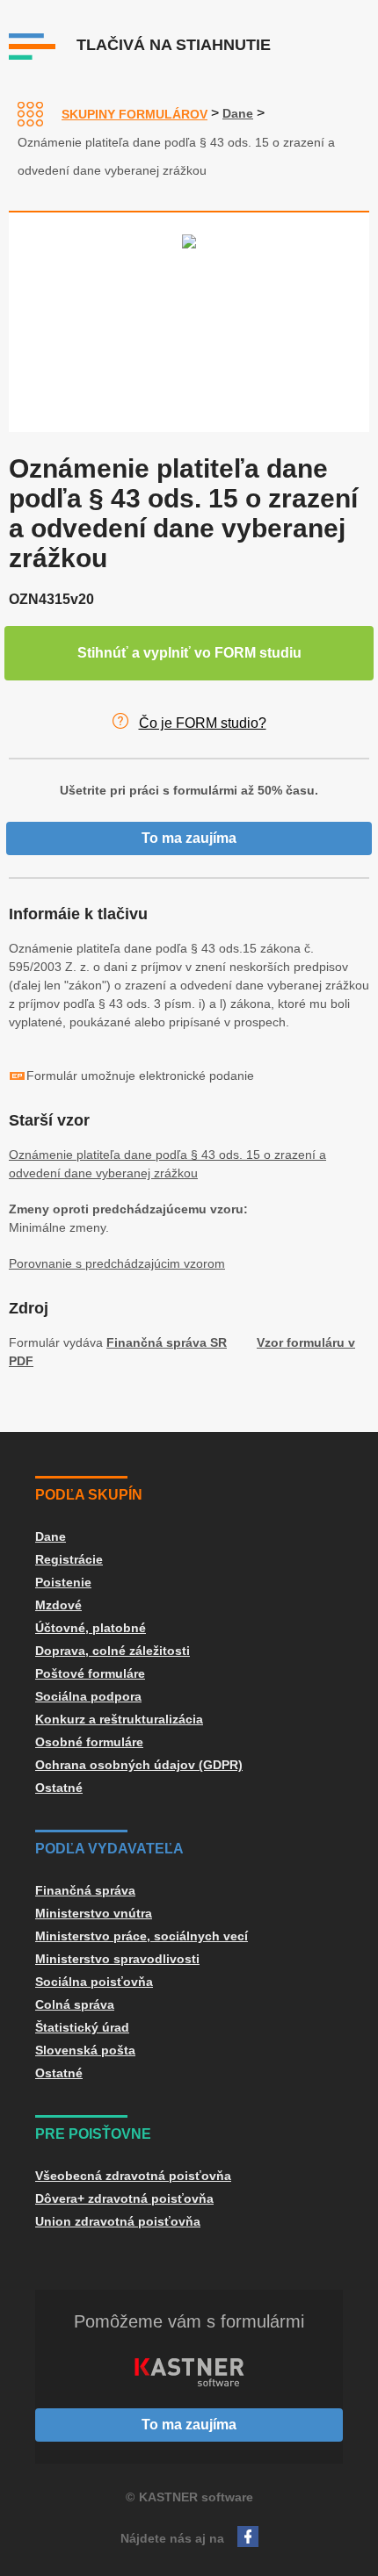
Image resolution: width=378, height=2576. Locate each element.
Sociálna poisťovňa (94, 1982)
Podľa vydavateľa (109, 1849)
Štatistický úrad (82, 2027)
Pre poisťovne (93, 2134)
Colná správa (75, 2004)
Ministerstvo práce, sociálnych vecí (142, 1936)
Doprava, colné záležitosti (113, 1651)
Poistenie (63, 1582)
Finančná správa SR (167, 1342)
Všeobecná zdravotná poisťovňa (133, 2176)
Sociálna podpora (88, 1696)
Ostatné (59, 1788)
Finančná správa (85, 1890)
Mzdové (58, 1605)
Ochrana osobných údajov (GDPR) (139, 1765)
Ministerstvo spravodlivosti (117, 1959)
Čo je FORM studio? (203, 723)
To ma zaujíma (189, 838)
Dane (238, 113)
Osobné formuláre (89, 1742)
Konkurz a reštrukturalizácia (119, 1719)
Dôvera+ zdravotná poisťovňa (124, 2198)
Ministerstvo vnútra (94, 1913)
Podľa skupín (89, 1495)
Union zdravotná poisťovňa (118, 2221)
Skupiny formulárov (134, 114)
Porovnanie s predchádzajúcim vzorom (117, 1263)
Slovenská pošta (85, 2050)
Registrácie (69, 1559)
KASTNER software (196, 2497)
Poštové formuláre (90, 1673)
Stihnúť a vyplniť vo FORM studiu (189, 653)
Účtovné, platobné (91, 1628)
